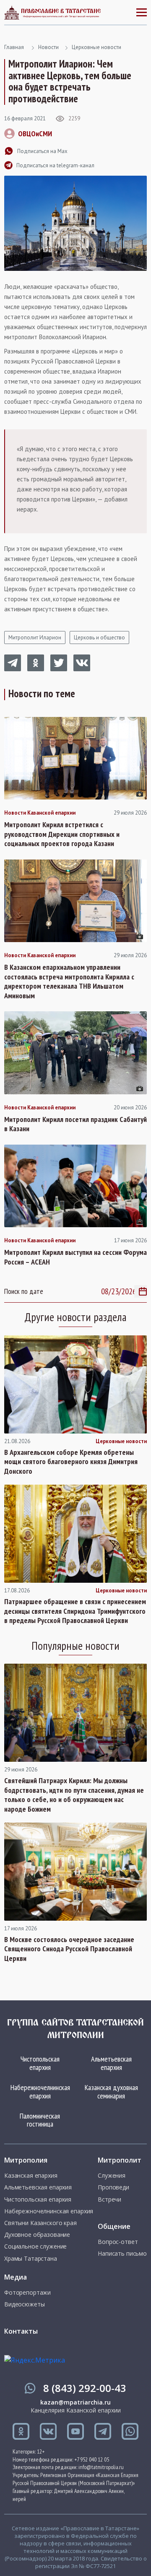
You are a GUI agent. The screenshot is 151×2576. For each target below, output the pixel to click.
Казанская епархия (31, 2176)
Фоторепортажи (27, 2293)
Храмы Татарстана (31, 2259)
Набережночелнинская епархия (40, 2092)
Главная (14, 47)
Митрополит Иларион (35, 638)
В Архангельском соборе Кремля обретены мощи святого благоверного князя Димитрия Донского (71, 1462)
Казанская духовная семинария (111, 2092)
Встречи (109, 2199)
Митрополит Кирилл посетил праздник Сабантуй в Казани (75, 1124)
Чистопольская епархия (40, 2063)
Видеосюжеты (24, 2304)
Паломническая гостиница (40, 2120)
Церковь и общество (99, 638)
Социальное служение (35, 2246)
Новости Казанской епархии (40, 813)
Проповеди (113, 2187)
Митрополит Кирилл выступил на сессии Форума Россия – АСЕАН (75, 1257)
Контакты (21, 2331)
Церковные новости (96, 47)
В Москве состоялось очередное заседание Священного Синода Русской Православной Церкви (69, 1949)
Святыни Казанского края (40, 2223)
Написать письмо (122, 2254)
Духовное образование (37, 2235)
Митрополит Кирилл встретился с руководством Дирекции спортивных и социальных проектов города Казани (62, 834)
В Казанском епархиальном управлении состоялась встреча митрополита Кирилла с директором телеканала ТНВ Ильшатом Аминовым (69, 982)
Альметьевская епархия (111, 2063)
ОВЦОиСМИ (35, 134)
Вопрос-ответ (118, 2242)
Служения (112, 2176)
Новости (48, 47)
